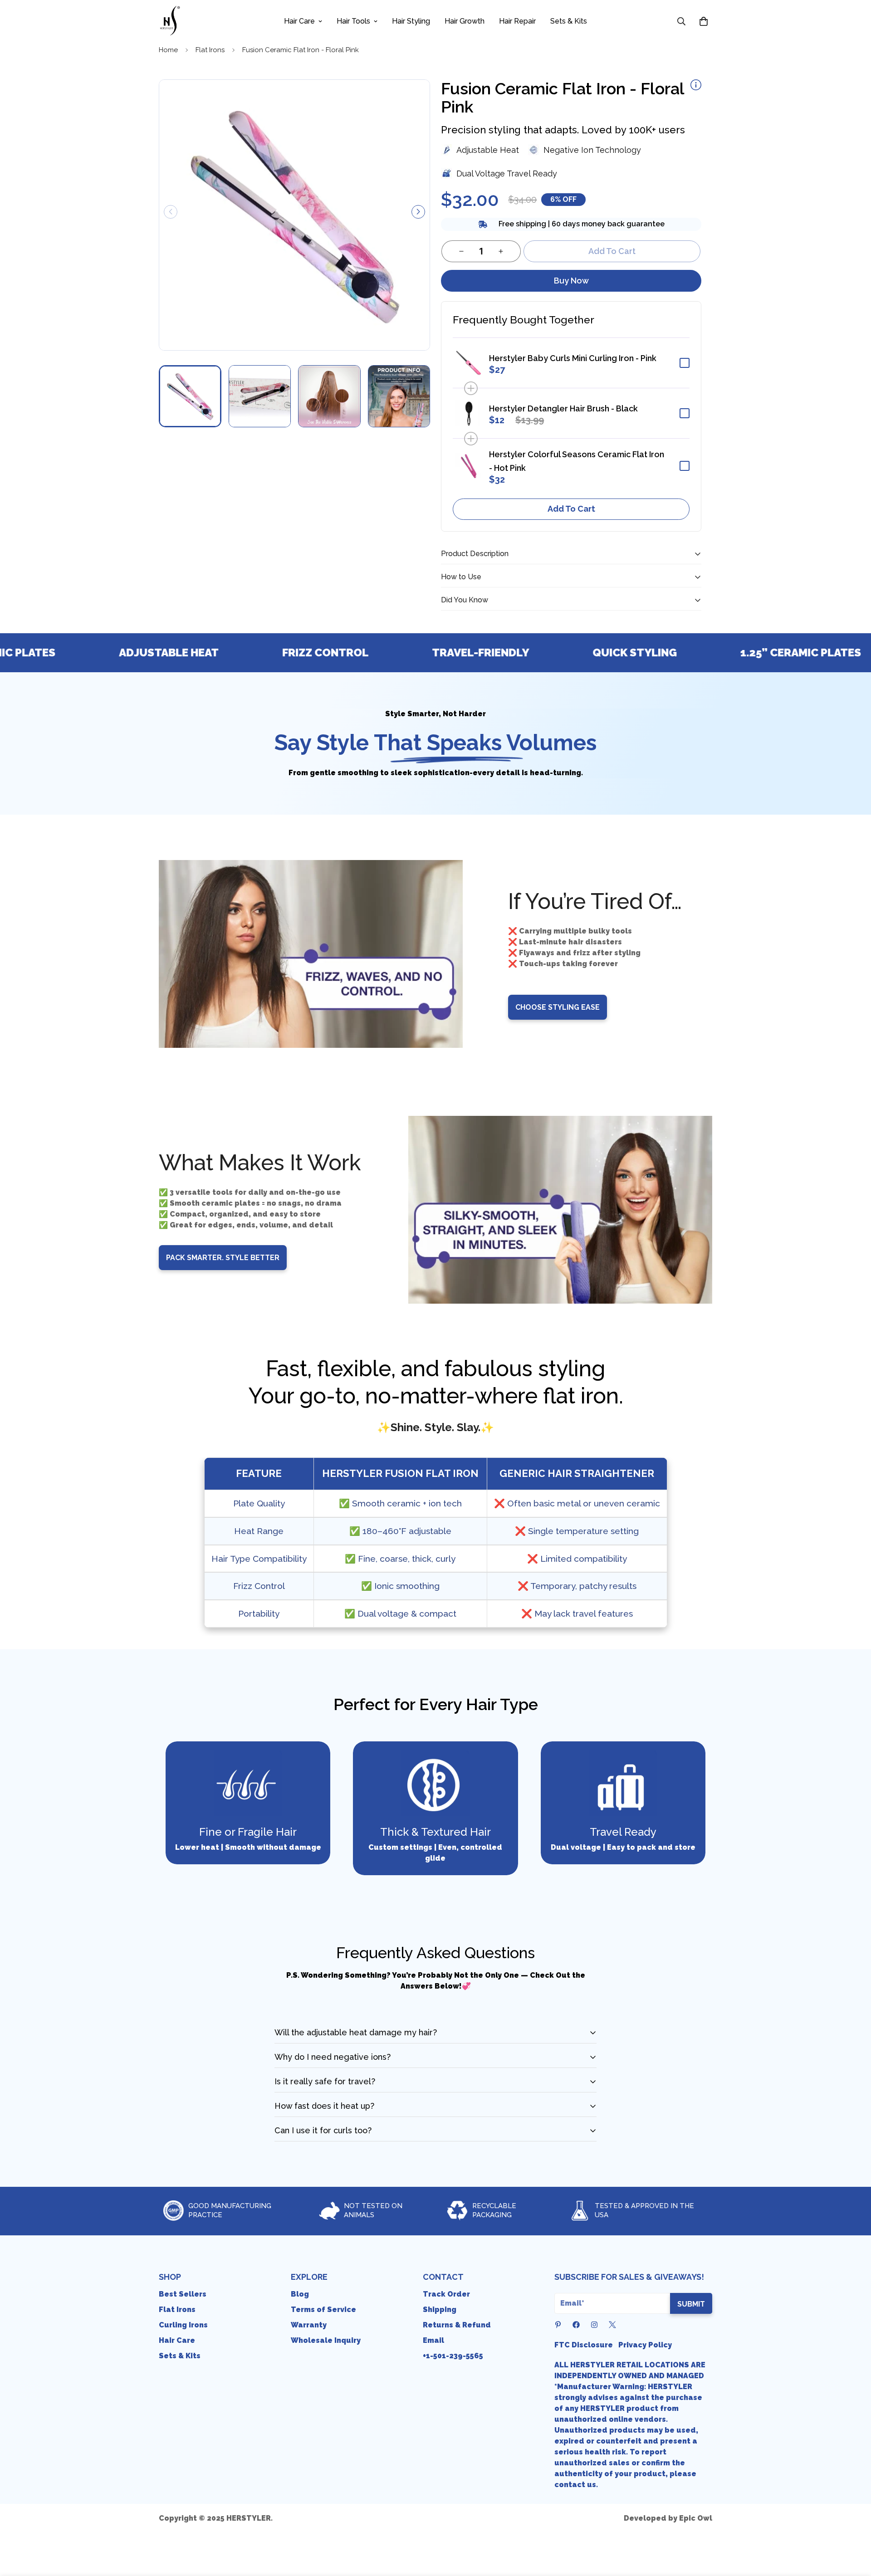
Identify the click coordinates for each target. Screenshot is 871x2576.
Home (168, 50)
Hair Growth (465, 21)
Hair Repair (517, 21)
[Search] (681, 21)
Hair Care (299, 21)
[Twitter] (612, 2325)
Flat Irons (210, 50)
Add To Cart (571, 509)
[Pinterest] (558, 2325)
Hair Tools (353, 21)
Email (433, 2340)
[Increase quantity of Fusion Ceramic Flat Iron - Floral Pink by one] (501, 251)
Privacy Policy (645, 2345)
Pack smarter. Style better (223, 1258)
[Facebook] (576, 2325)
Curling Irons (183, 2325)
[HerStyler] (170, 21)
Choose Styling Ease (558, 1007)
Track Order (446, 2294)
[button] (704, 21)
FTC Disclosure (584, 2345)
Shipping (440, 2310)
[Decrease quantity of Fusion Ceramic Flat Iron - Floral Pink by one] (461, 251)
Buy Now (571, 281)
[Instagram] (594, 2325)
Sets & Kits (569, 21)
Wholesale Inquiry (326, 2340)
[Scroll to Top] (853, 2527)
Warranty (309, 2325)
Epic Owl (696, 2518)
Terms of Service (323, 2310)
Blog (300, 2294)
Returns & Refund (457, 2325)
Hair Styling (411, 21)
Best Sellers (183, 2294)
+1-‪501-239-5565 (453, 2356)
